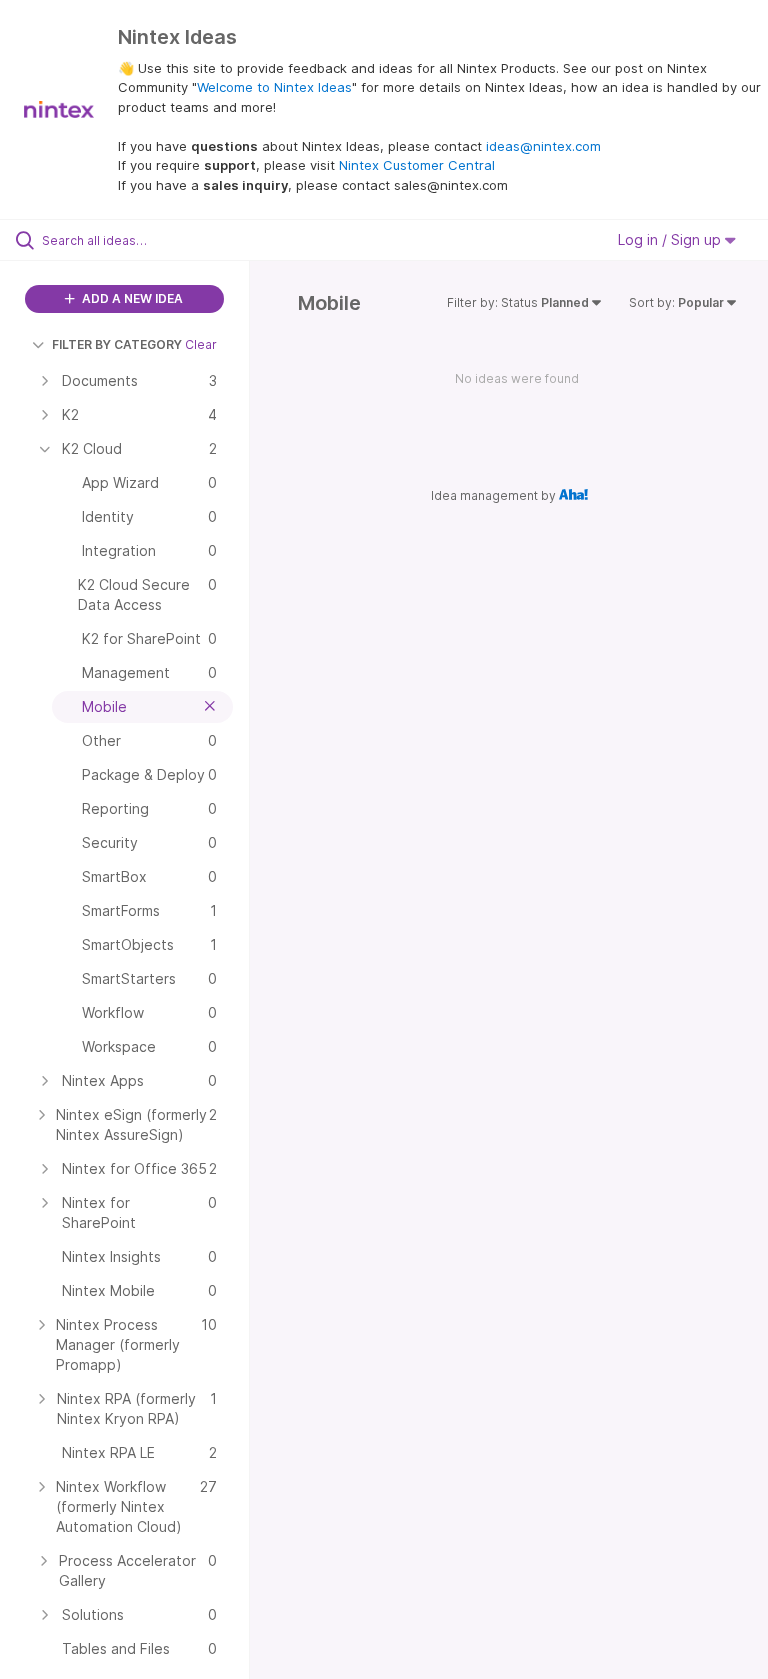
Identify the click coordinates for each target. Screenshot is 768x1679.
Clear (201, 344)
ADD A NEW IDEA (131, 298)
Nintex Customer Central (417, 165)
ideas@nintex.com (543, 146)
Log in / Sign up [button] (671, 239)
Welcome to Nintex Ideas (274, 87)
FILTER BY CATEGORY (117, 344)
